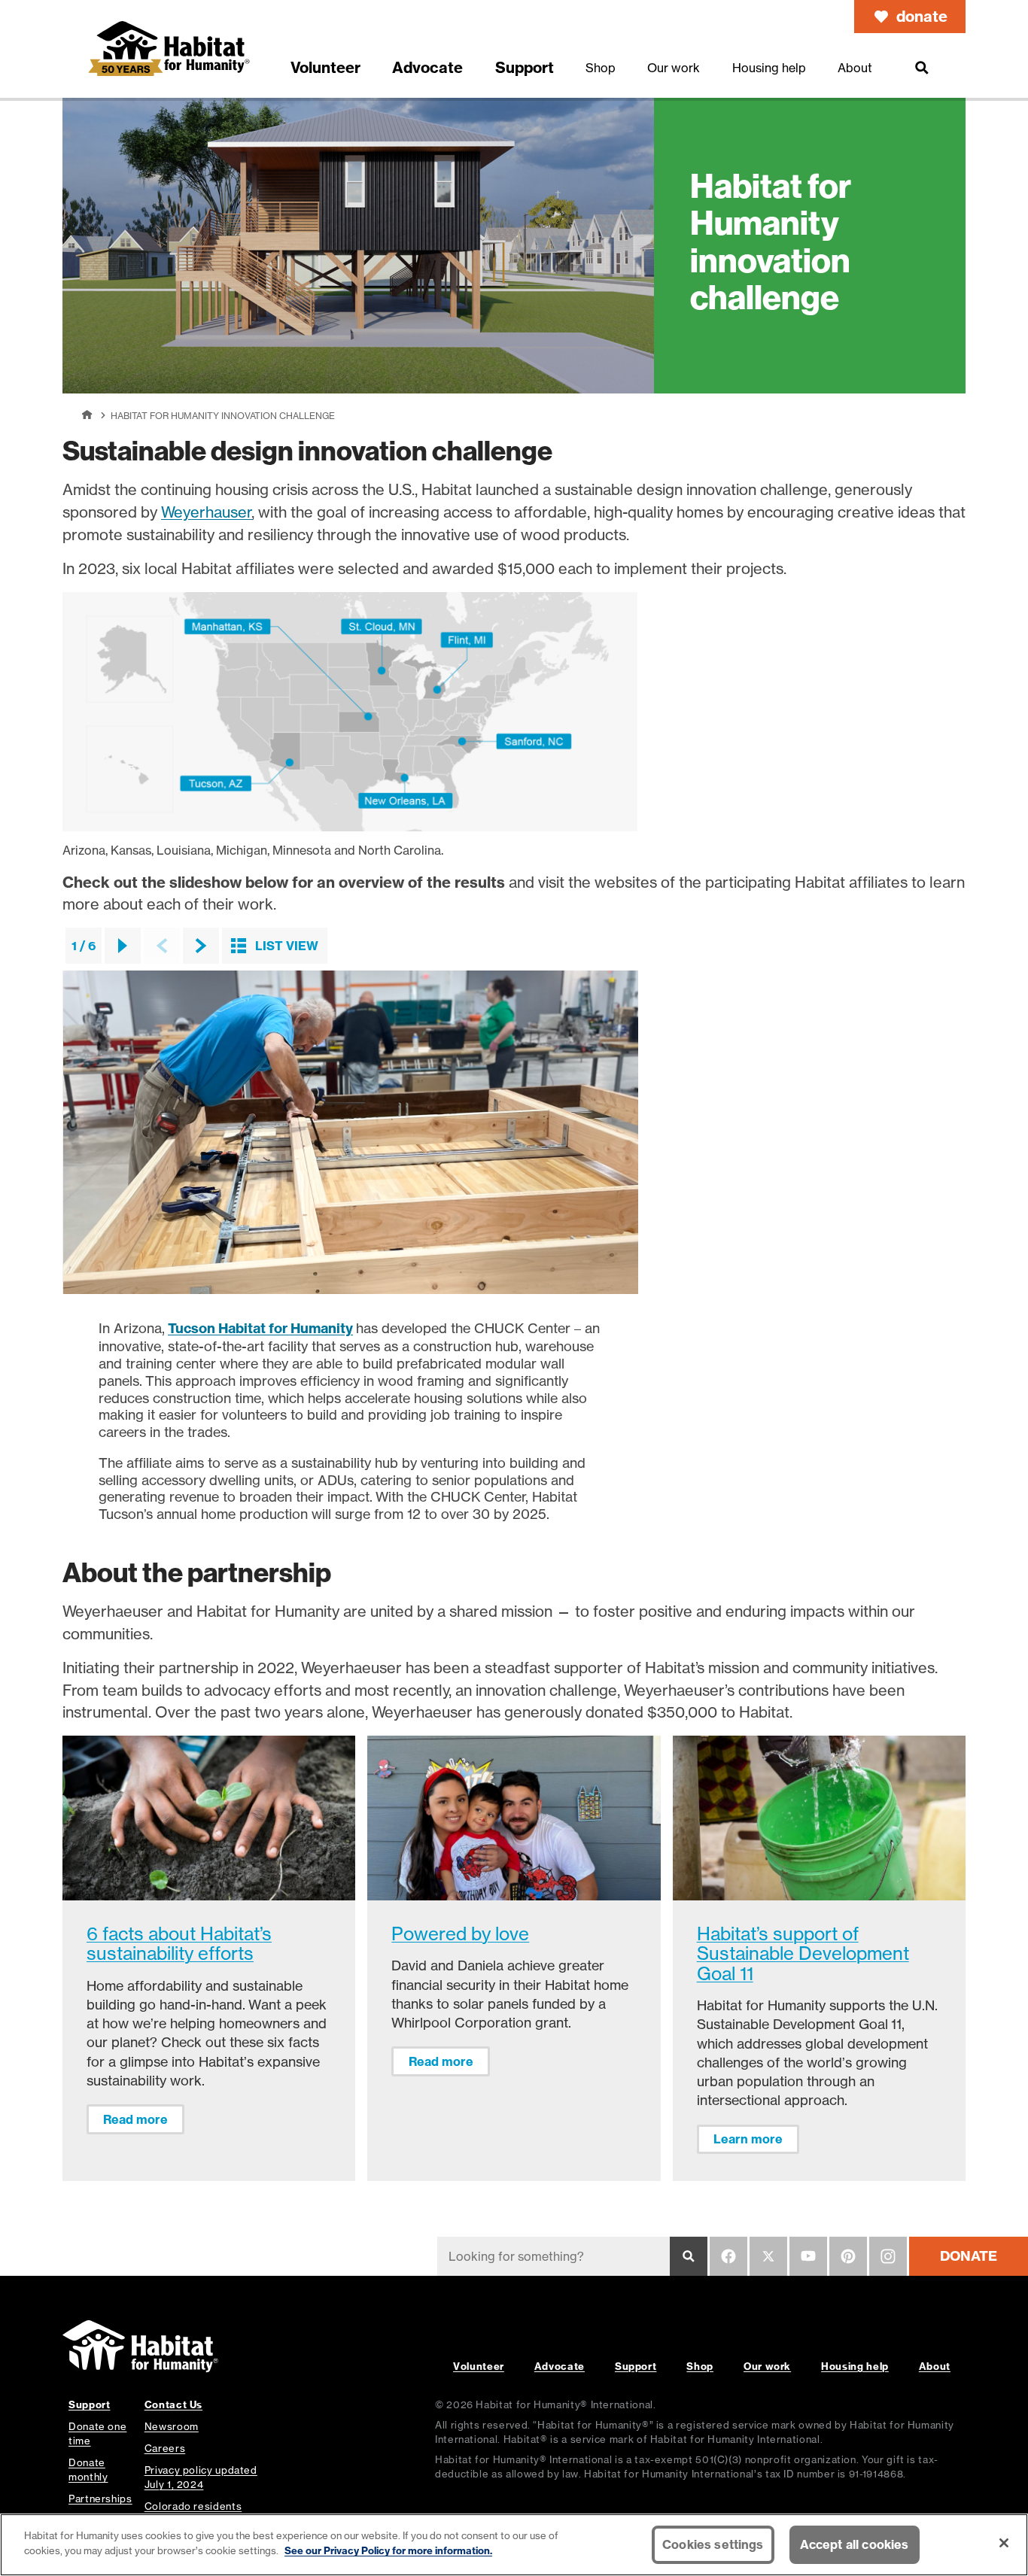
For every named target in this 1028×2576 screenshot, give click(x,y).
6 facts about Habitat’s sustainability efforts (179, 1944)
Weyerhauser (207, 512)
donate (922, 16)
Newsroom (172, 2426)
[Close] (1004, 2543)
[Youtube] (808, 2256)
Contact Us (173, 2404)
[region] (514, 2545)
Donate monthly (88, 2470)
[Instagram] (888, 2256)
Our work (767, 2366)
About (935, 2366)
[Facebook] (728, 2256)
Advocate (560, 2366)
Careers (165, 2448)
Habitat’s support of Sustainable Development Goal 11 (803, 1954)
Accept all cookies (855, 2544)
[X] (768, 2256)
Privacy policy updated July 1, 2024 (201, 2477)
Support (636, 2366)
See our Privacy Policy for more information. (388, 2550)
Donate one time (97, 2433)
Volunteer (479, 2366)
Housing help (855, 2366)
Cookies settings (713, 2544)
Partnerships (100, 2499)
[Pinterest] (848, 2256)
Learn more (748, 2139)
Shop (700, 2366)
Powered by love (460, 1934)
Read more (135, 2119)
